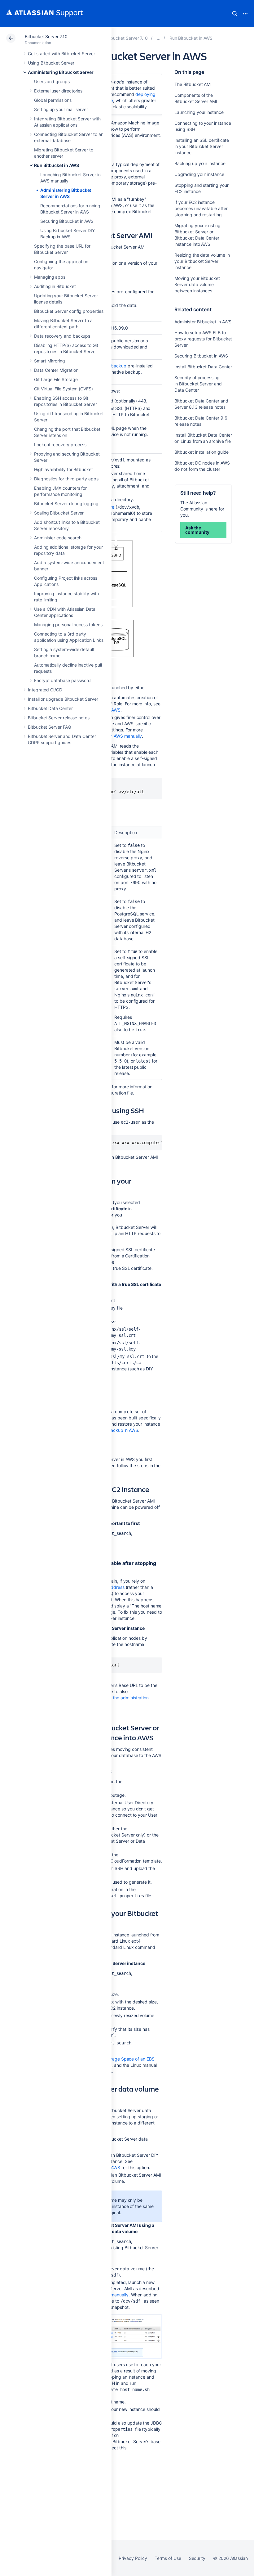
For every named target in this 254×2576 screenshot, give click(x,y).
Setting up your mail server (61, 109)
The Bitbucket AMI (193, 84)
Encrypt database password (62, 680)
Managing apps (50, 277)
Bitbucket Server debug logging (66, 504)
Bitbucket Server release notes (59, 718)
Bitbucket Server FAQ (50, 727)
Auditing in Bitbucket (55, 286)
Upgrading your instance (199, 174)
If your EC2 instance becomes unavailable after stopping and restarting (201, 208)
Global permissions (53, 100)
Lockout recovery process (60, 445)
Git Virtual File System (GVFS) (63, 389)
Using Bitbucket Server (51, 63)
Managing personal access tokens (68, 625)
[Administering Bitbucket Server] (159, 38)
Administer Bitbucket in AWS (203, 322)
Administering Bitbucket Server (61, 72)
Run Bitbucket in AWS (57, 165)
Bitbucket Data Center (50, 708)
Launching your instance (199, 112)
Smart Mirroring (50, 361)
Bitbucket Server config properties (69, 311)
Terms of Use (168, 2558)
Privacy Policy (133, 2558)
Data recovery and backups (62, 336)
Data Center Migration (56, 370)
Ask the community (197, 530)
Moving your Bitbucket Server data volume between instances (197, 284)
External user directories (58, 91)
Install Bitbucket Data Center (203, 367)
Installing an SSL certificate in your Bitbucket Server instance (202, 146)
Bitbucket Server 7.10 (46, 36)
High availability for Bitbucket (63, 469)
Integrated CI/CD (45, 690)
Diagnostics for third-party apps (66, 479)
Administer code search (58, 538)
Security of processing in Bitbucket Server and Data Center (198, 384)
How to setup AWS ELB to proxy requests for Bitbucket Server (203, 339)
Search (235, 14)
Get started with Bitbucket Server (61, 54)
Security (197, 2558)
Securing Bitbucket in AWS (67, 221)
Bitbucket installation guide (201, 452)
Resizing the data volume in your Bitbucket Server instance (202, 261)
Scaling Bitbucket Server (59, 513)
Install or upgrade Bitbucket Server (63, 699)
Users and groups (52, 81)
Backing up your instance (200, 163)
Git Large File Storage (56, 379)
